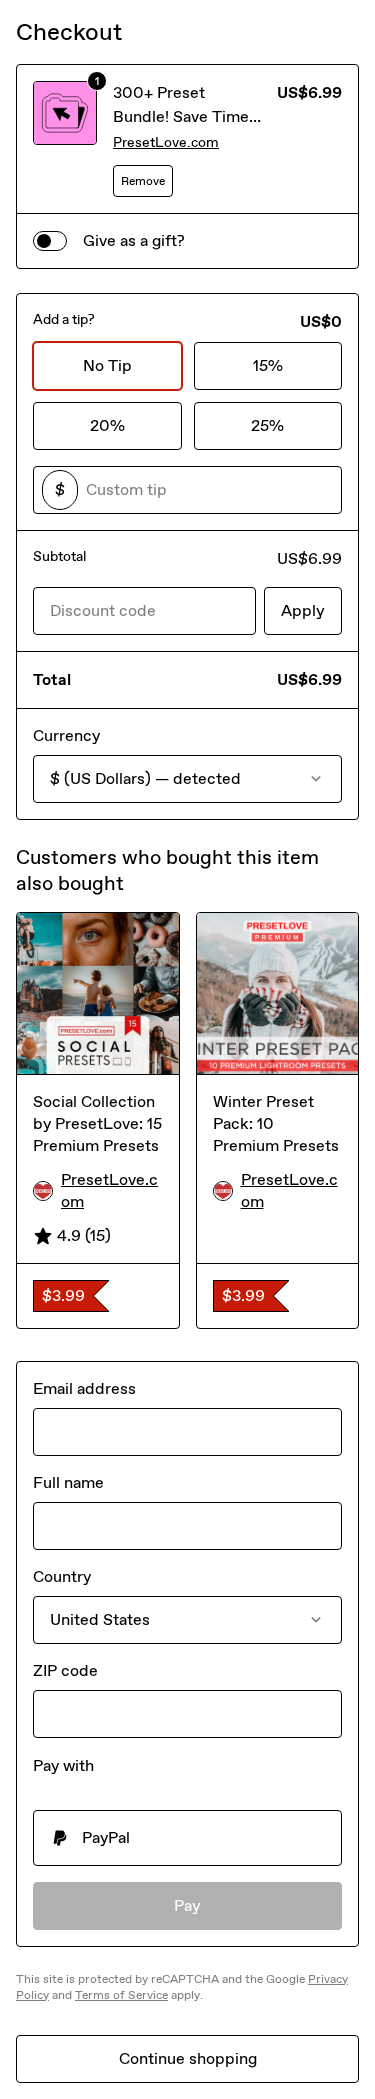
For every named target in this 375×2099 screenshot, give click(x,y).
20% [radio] (107, 425)
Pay (187, 1905)
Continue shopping (188, 2058)
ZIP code (65, 1670)
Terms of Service (121, 1995)
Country (62, 1576)
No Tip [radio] (107, 365)
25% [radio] (267, 425)
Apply (303, 610)
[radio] (187, 1838)
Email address (84, 1388)
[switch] (50, 241)
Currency (66, 735)
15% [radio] (268, 365)
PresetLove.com (166, 142)
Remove (143, 181)
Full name (68, 1482)
